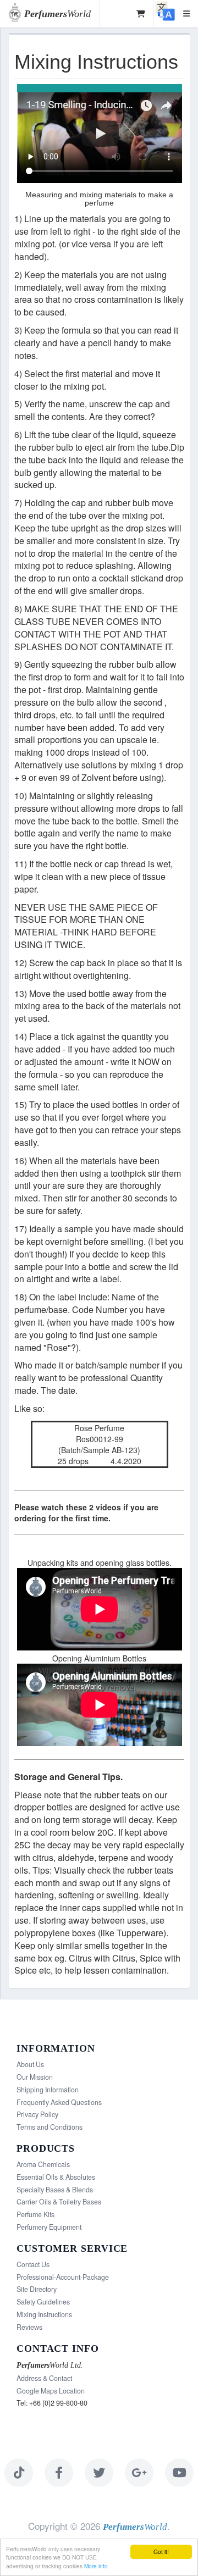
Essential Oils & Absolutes (56, 2177)
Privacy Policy (37, 2114)
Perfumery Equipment (49, 2227)
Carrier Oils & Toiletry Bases (59, 2202)
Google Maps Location (51, 2391)
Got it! (161, 2552)
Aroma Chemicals (43, 2164)
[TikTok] (19, 2473)
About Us (30, 2064)
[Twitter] (99, 2473)
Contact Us (33, 2264)
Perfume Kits (35, 2214)
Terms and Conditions (50, 2127)
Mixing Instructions (44, 2314)
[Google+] (139, 2473)
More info (96, 2566)
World (57, 14)
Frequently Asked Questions (59, 2102)
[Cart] (141, 14)
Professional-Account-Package (63, 2277)
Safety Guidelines (43, 2302)
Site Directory (37, 2289)
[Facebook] (59, 2473)
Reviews (29, 2327)
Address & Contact (44, 2378)
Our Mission (35, 2077)
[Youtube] (179, 2473)
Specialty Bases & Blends (55, 2190)
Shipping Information (48, 2090)
